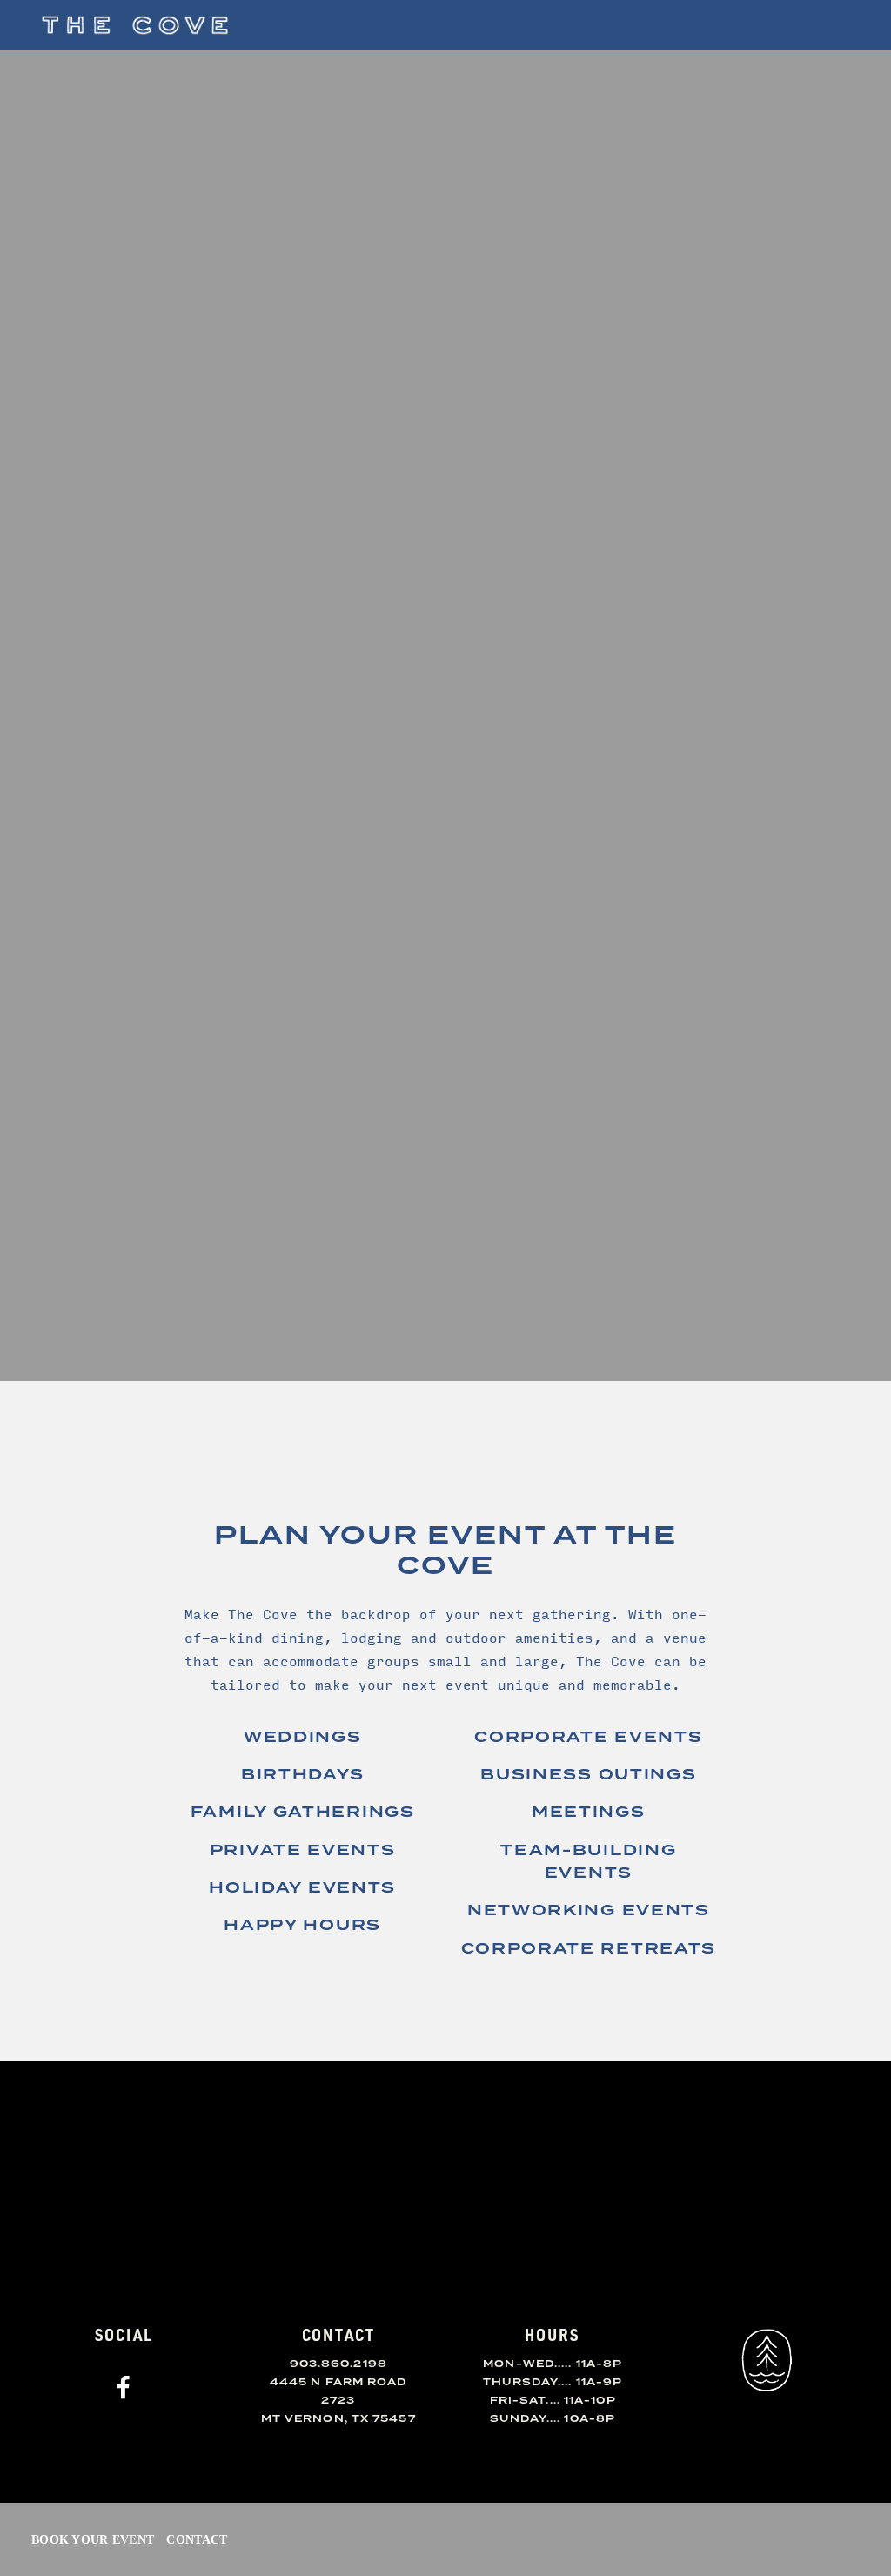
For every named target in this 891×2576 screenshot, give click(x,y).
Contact (197, 2539)
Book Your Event (93, 2539)
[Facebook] (124, 2387)
